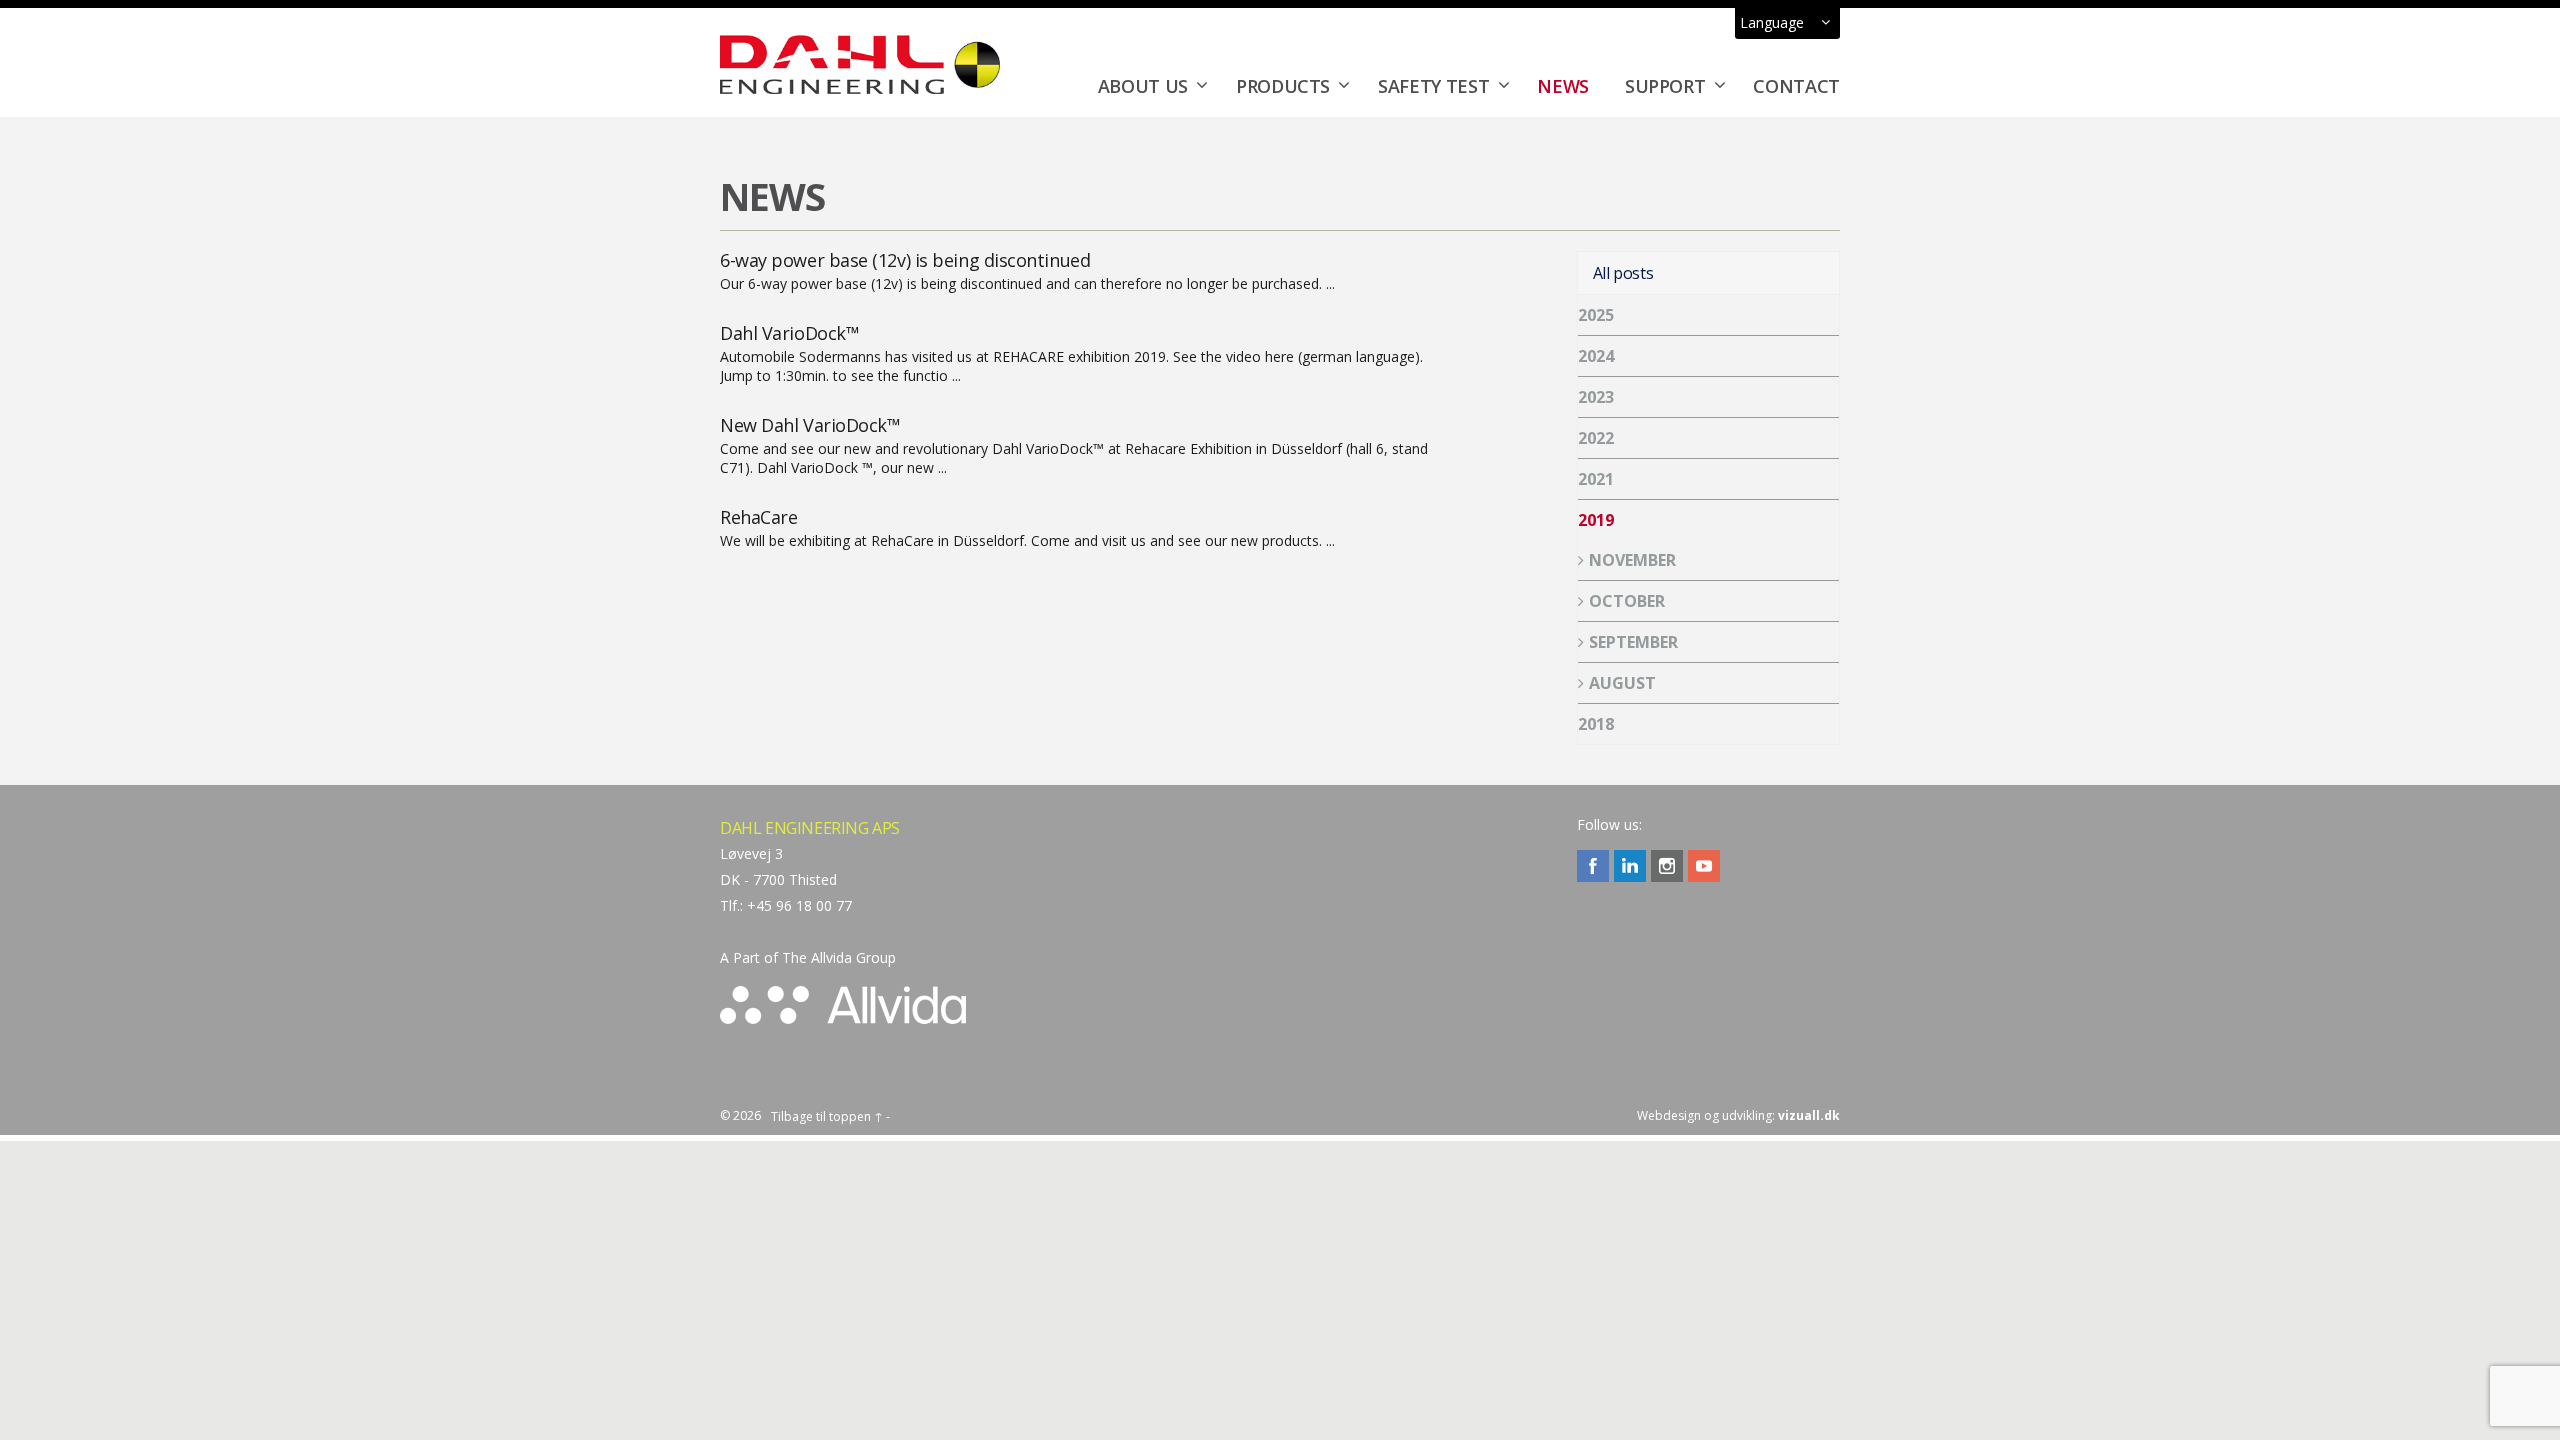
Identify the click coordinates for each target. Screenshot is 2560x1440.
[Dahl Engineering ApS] (860, 64)
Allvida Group (853, 957)
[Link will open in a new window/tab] (1593, 866)
